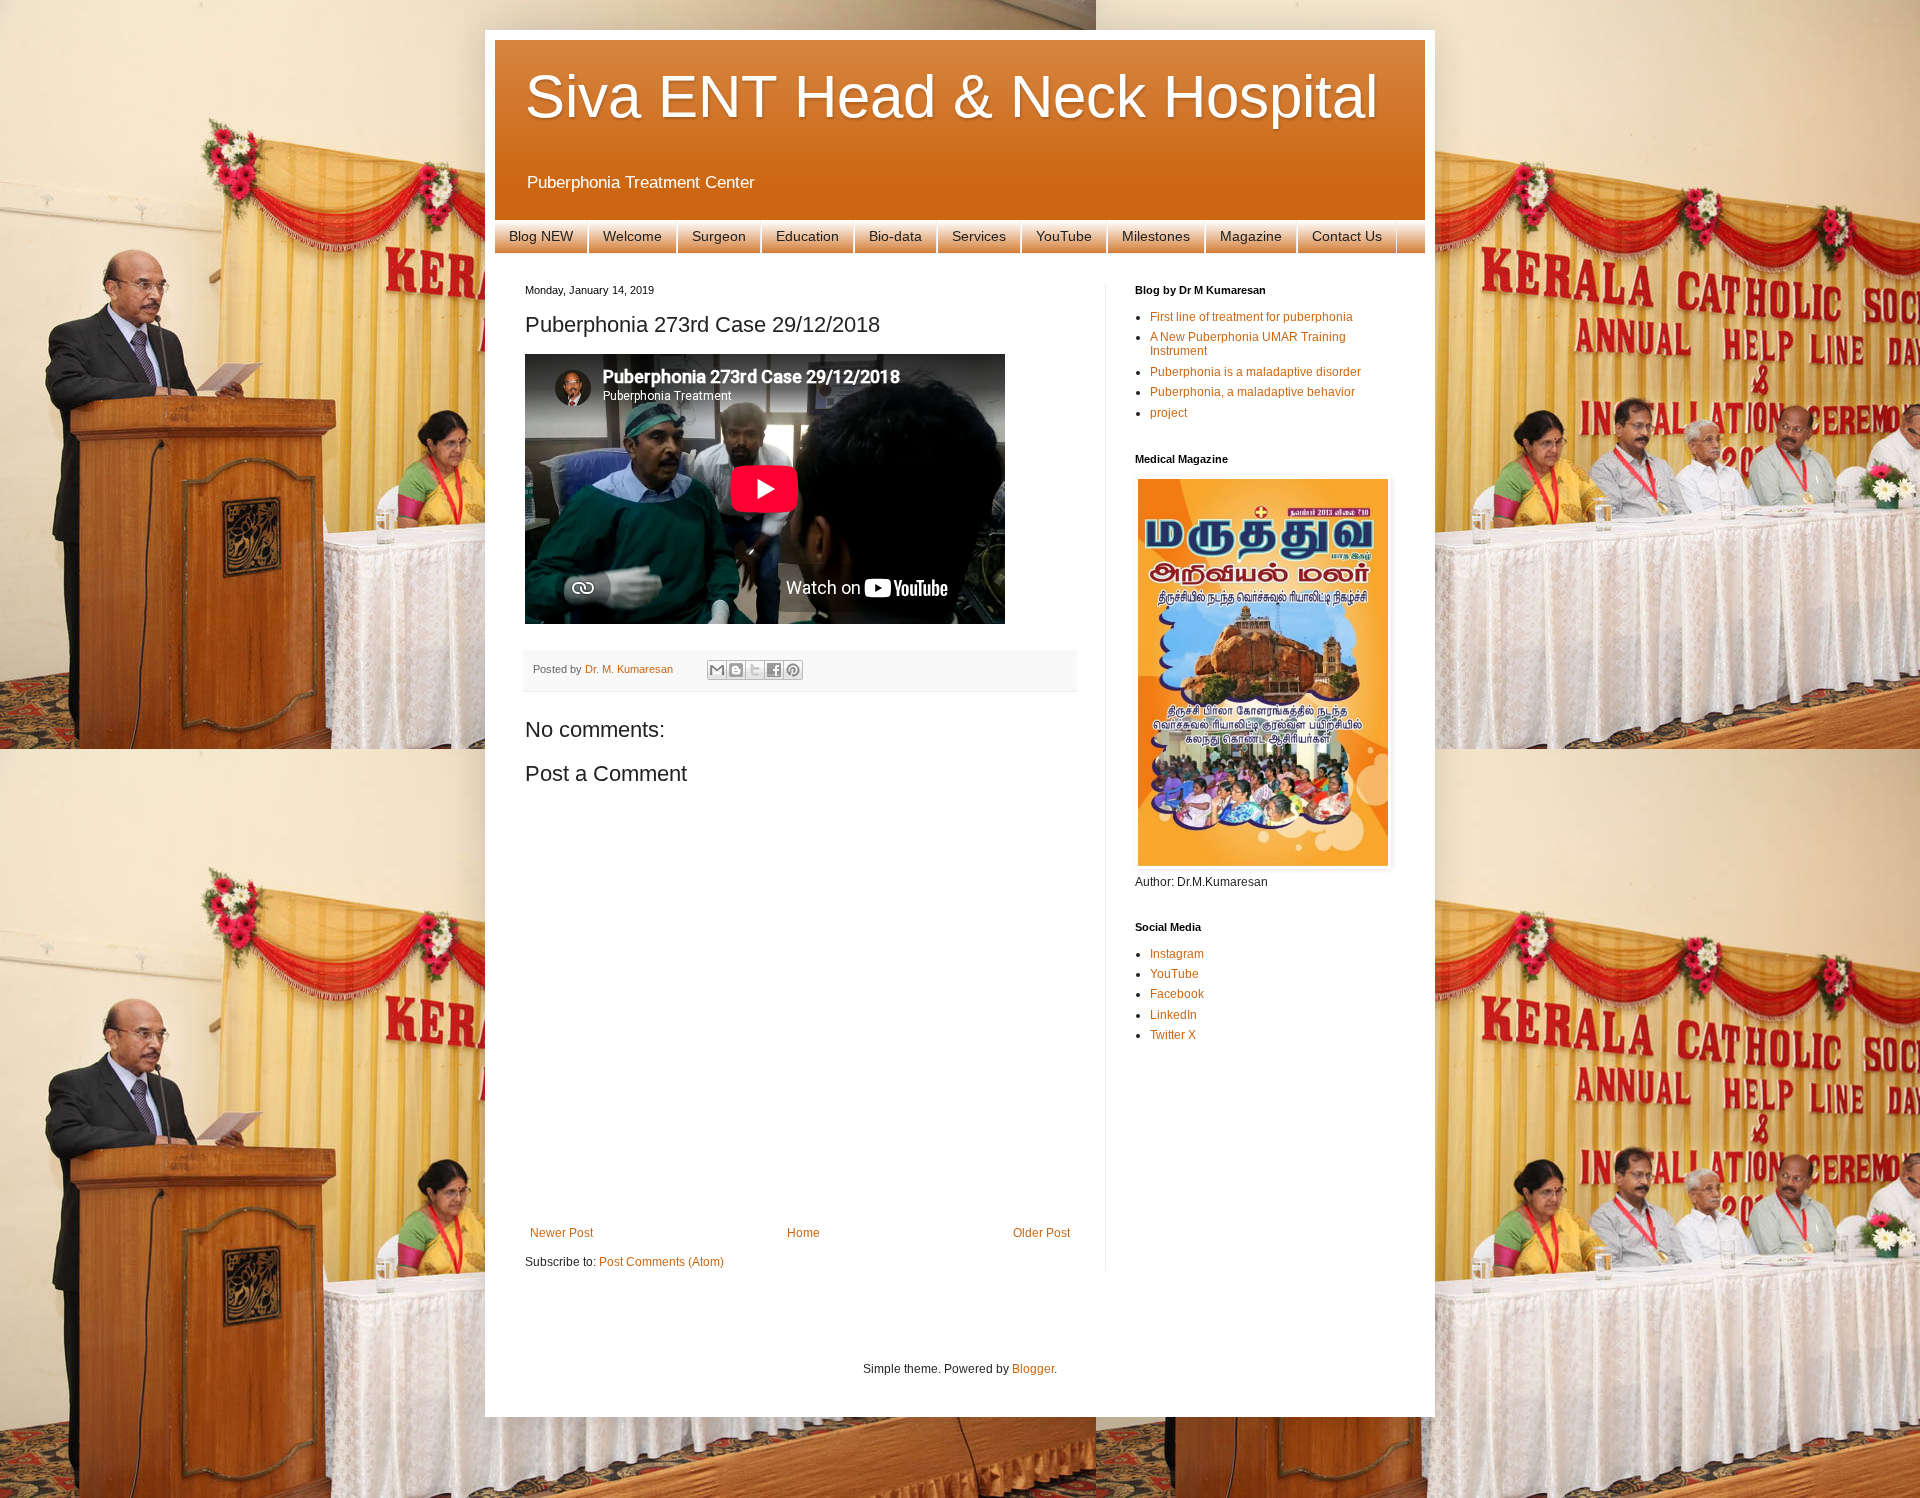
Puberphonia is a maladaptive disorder (1255, 372)
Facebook (1177, 994)
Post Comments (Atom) (661, 1262)
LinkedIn (1173, 1015)
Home (803, 1233)
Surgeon (719, 236)
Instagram (1177, 954)
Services (979, 236)
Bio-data (895, 236)
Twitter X (1173, 1035)
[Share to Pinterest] (793, 670)
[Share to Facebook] (774, 670)
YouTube (1064, 236)
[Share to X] (755, 670)
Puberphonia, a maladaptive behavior (1252, 392)
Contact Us (1347, 236)
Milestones (1156, 236)
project (1168, 413)
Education (807, 236)
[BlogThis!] (736, 670)
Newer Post (561, 1233)
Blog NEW (541, 236)
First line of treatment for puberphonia (1251, 317)
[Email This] (717, 670)
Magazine (1251, 236)
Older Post (1041, 1233)
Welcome (632, 236)
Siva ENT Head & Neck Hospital (951, 96)
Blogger (1033, 1369)
